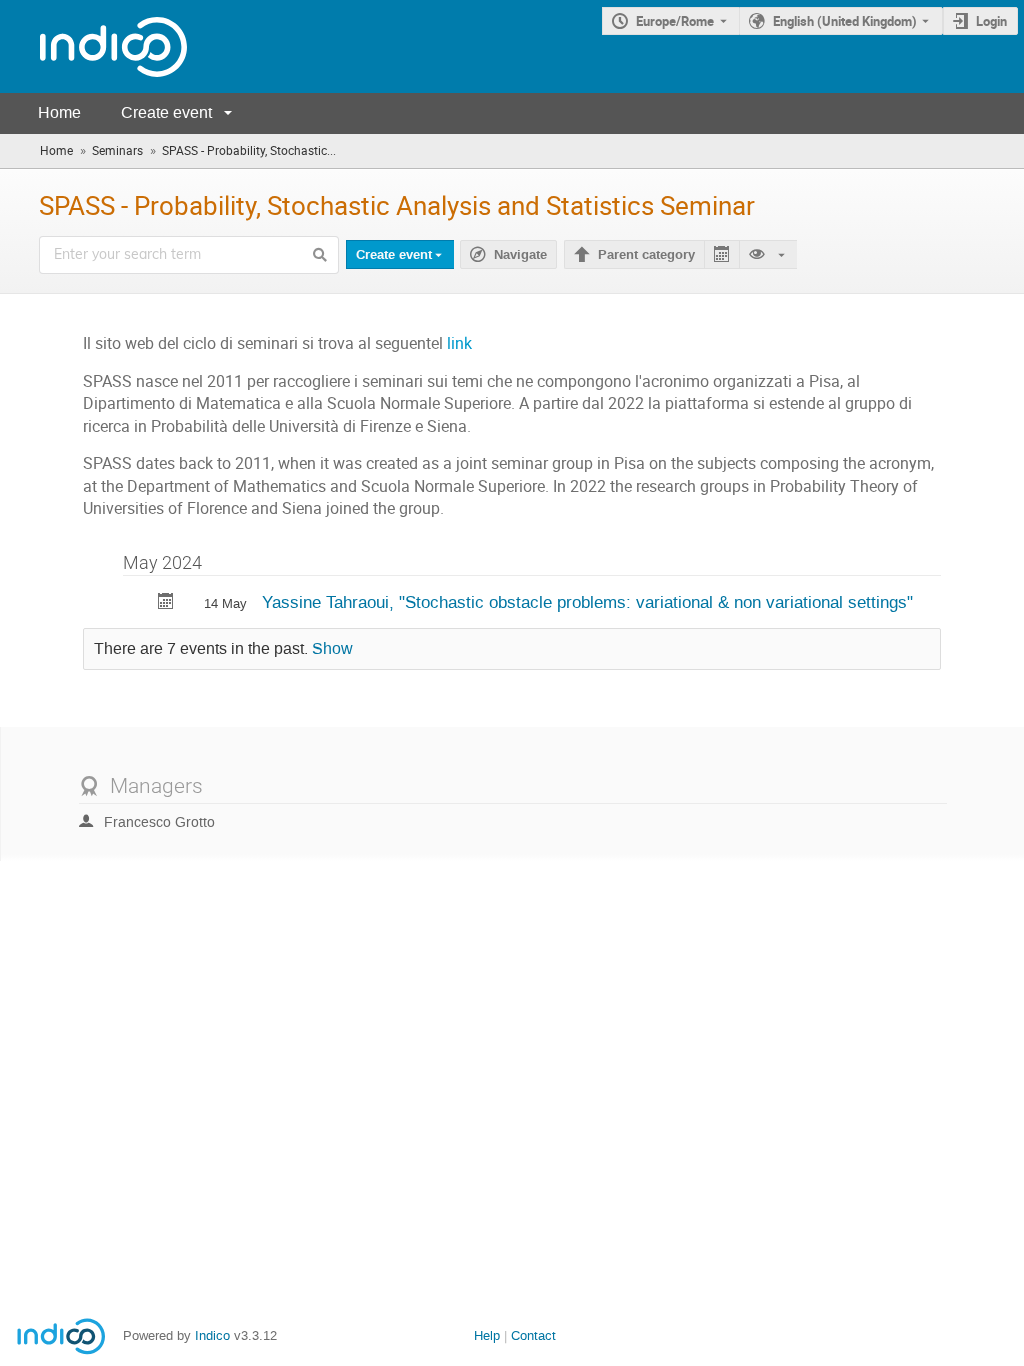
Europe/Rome (675, 21)
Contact (533, 1335)
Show (332, 649)
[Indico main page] (93, 46)
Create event (166, 112)
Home (59, 112)
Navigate (520, 255)
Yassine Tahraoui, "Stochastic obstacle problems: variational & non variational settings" (587, 602)
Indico (212, 1335)
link (459, 343)
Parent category (646, 255)
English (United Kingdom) (845, 21)
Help (487, 1335)
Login (991, 21)
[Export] (721, 254)
